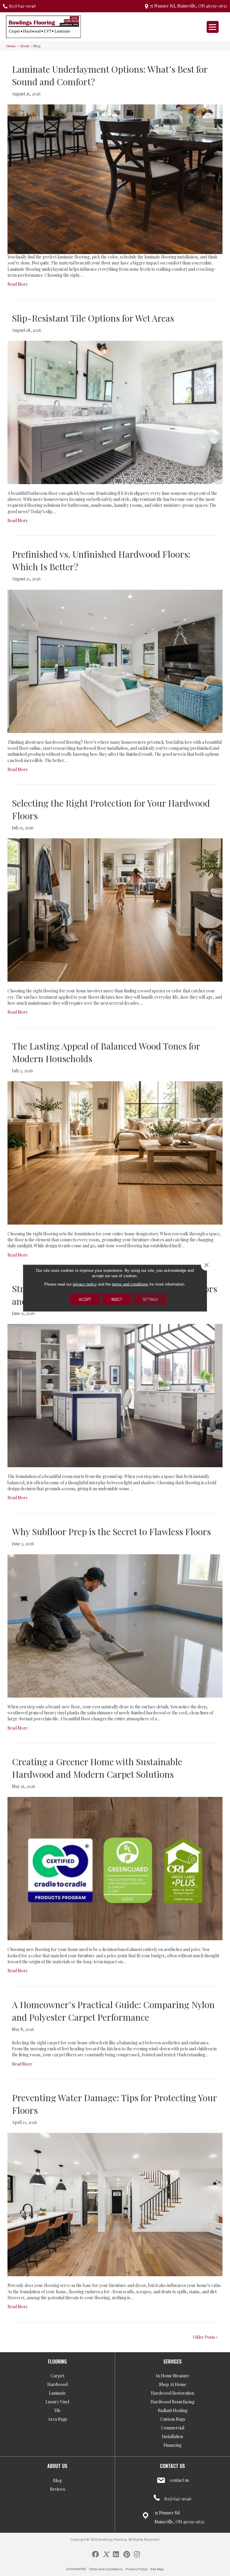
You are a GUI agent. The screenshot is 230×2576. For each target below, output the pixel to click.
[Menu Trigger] (213, 27)
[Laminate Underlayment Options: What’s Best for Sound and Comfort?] (115, 179)
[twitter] (106, 2554)
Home (11, 46)
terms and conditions (130, 1284)
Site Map (157, 2569)
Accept (85, 1299)
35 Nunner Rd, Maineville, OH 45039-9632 (188, 6)
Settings (150, 1299)
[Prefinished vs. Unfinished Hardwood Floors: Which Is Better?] (115, 661)
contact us (179, 2480)
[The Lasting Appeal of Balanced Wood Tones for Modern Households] (115, 1152)
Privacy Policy (137, 2569)
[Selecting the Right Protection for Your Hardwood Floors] (115, 909)
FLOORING (57, 2361)
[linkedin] (116, 2554)
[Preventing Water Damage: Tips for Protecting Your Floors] (115, 2204)
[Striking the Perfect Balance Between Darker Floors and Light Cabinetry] (115, 1395)
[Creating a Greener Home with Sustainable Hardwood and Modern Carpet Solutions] (115, 1868)
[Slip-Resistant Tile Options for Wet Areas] (115, 412)
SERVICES (172, 2361)
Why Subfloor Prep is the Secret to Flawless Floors (111, 1532)
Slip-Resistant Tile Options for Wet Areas (93, 318)
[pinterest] (127, 2554)
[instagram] (137, 2554)
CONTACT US (172, 2466)
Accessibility (76, 2569)
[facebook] (95, 2554)
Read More (18, 284)
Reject (117, 1299)
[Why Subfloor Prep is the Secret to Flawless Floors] (115, 1625)
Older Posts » (205, 2337)
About (25, 46)
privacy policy (85, 1284)
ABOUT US (57, 2466)
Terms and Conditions (106, 2569)
